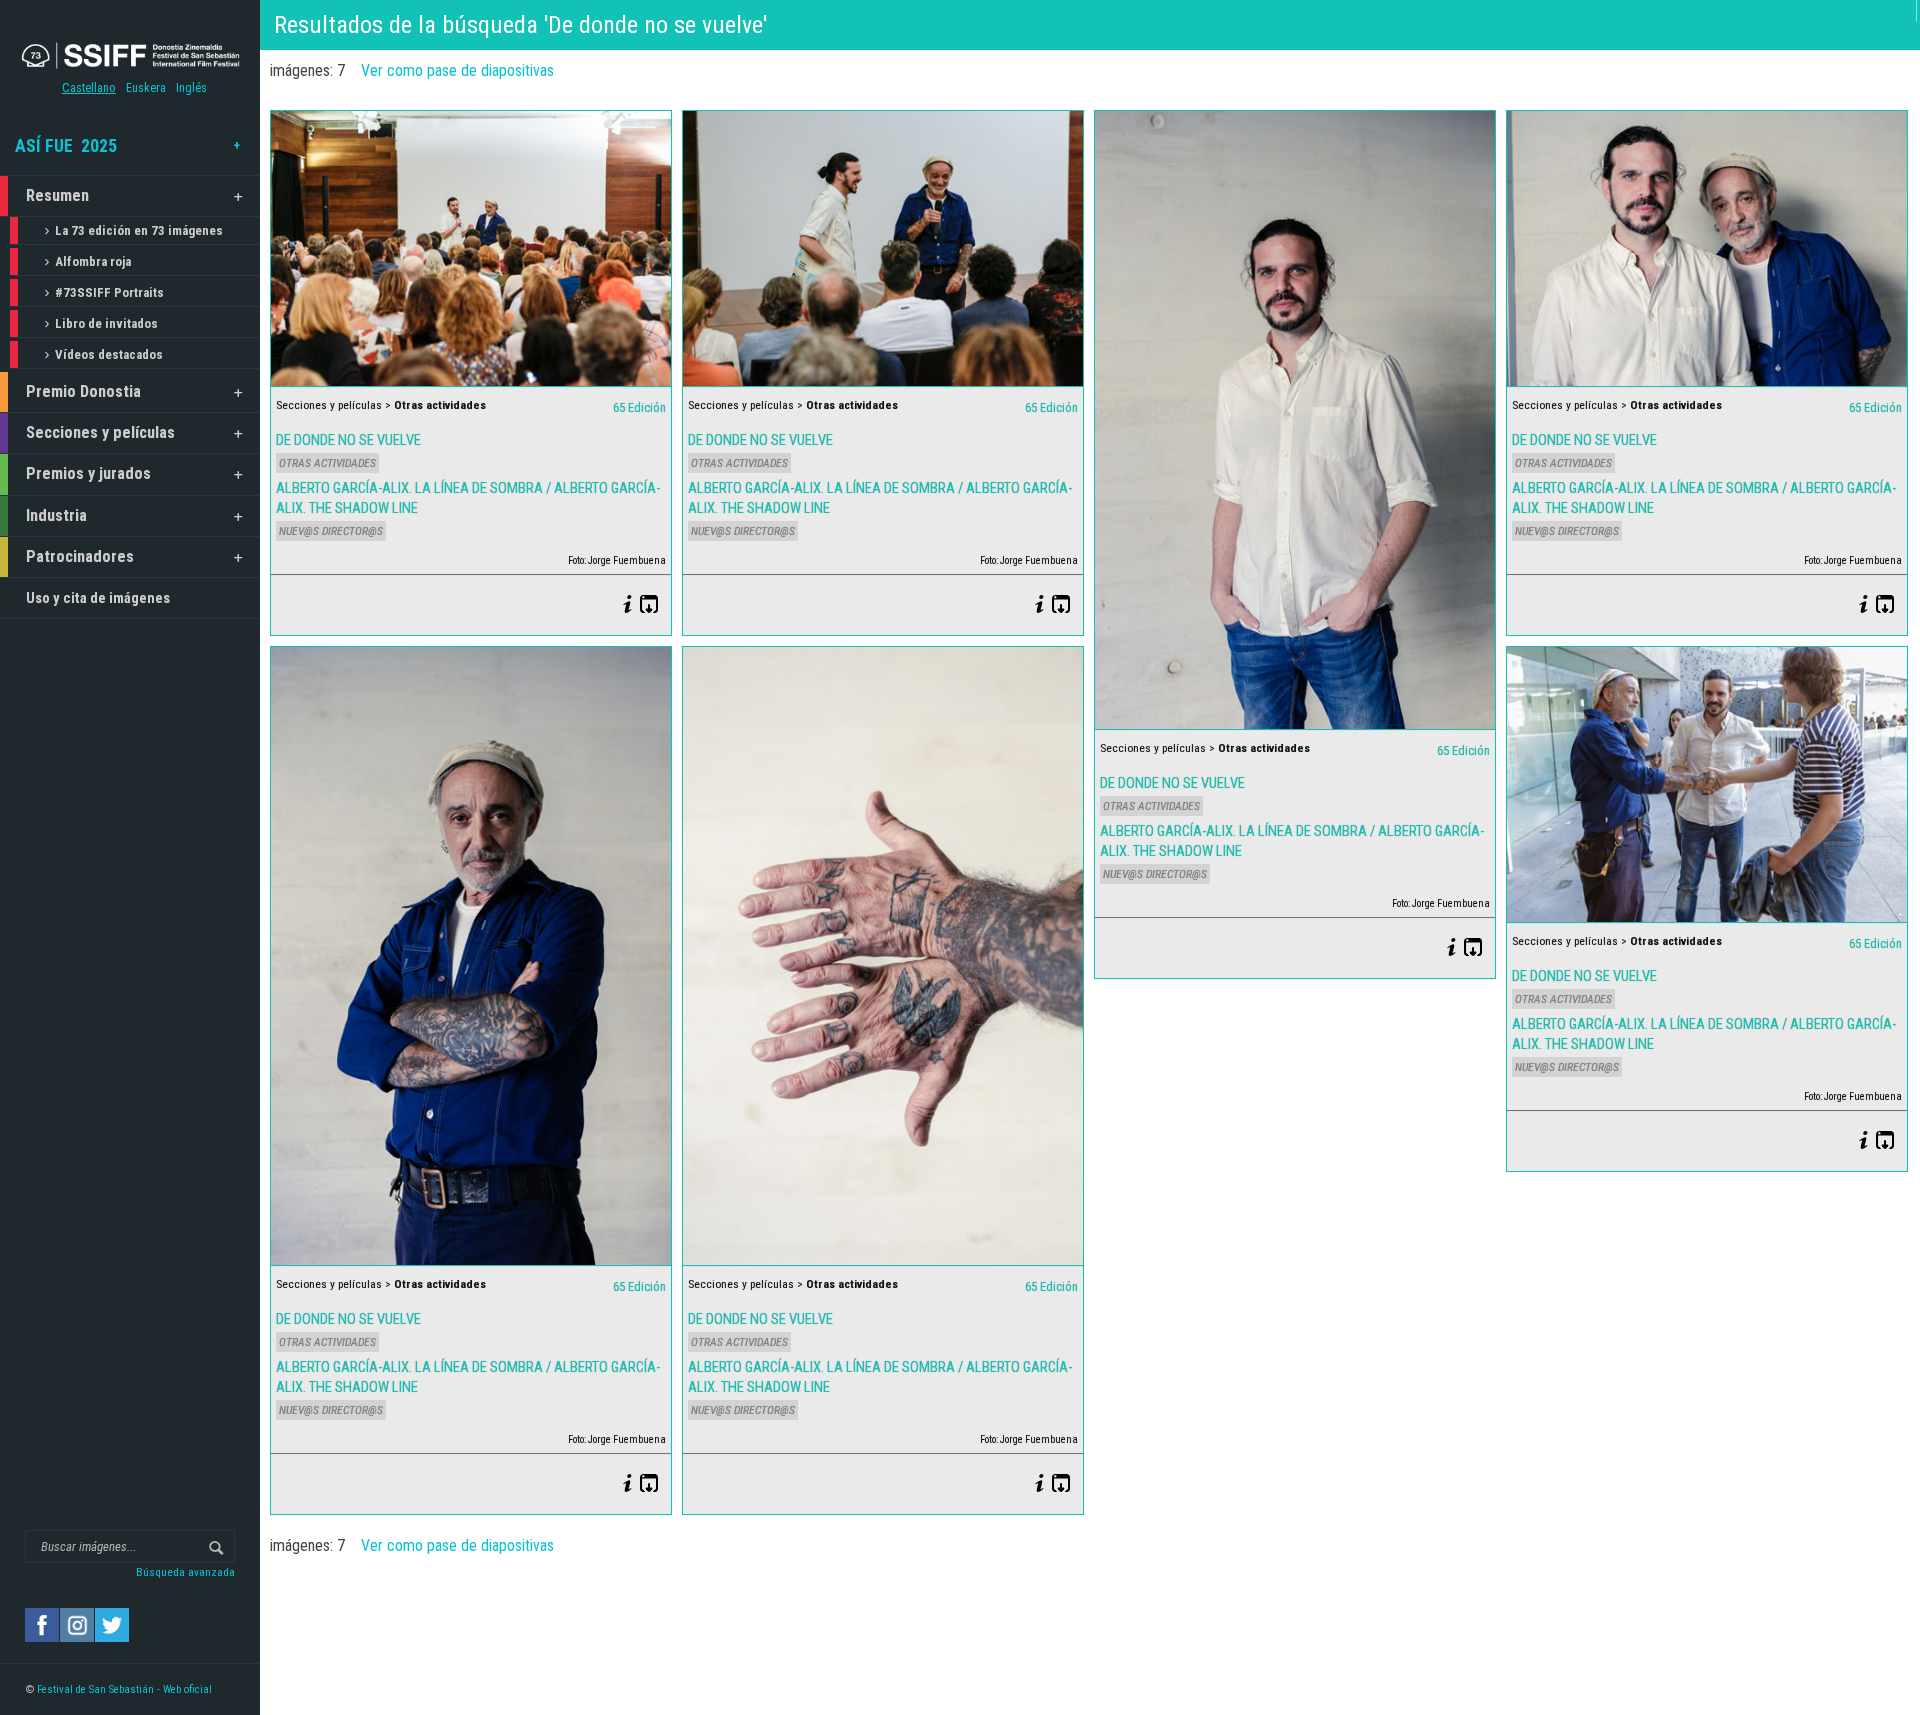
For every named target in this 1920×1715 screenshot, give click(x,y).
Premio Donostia (83, 391)
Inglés (191, 88)
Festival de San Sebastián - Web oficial (124, 1689)
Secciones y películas (100, 432)
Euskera (146, 88)
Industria (56, 515)
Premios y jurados (88, 473)
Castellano (89, 88)
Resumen (57, 195)
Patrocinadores (80, 556)
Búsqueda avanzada (185, 1572)
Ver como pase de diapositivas (457, 70)
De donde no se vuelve (348, 440)
